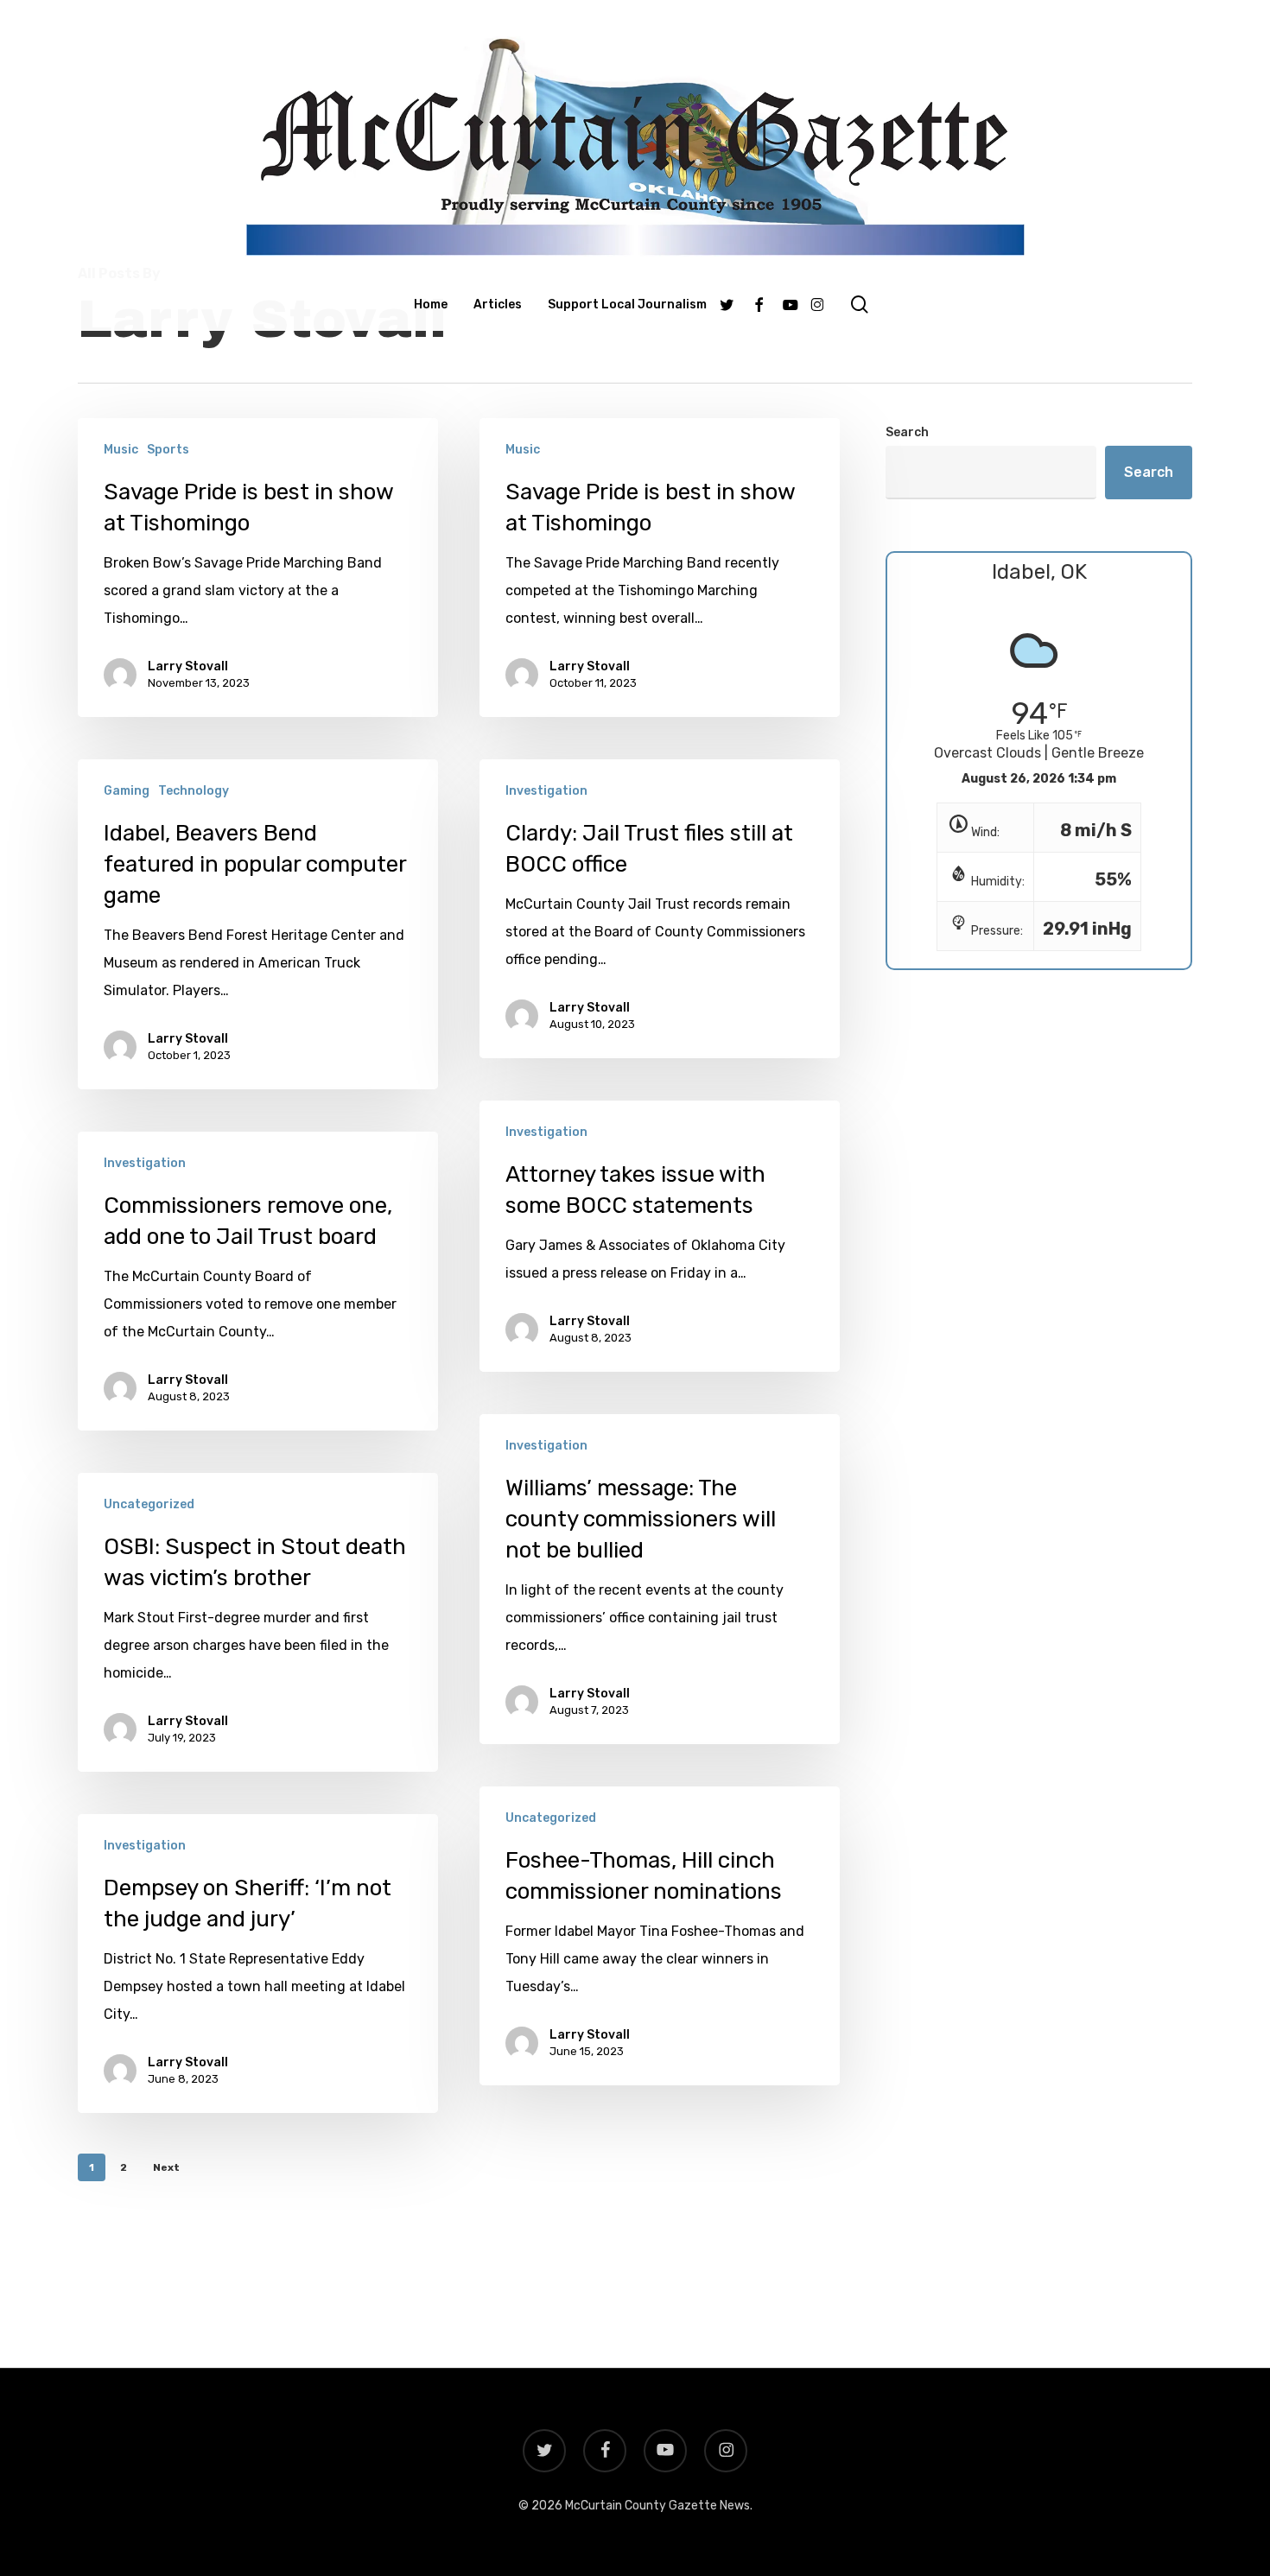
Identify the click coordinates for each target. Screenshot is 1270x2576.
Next (166, 2167)
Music (121, 450)
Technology (194, 791)
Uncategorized (149, 1504)
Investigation (546, 791)
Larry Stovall (188, 666)
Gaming (127, 791)
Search (907, 432)
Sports (168, 450)
